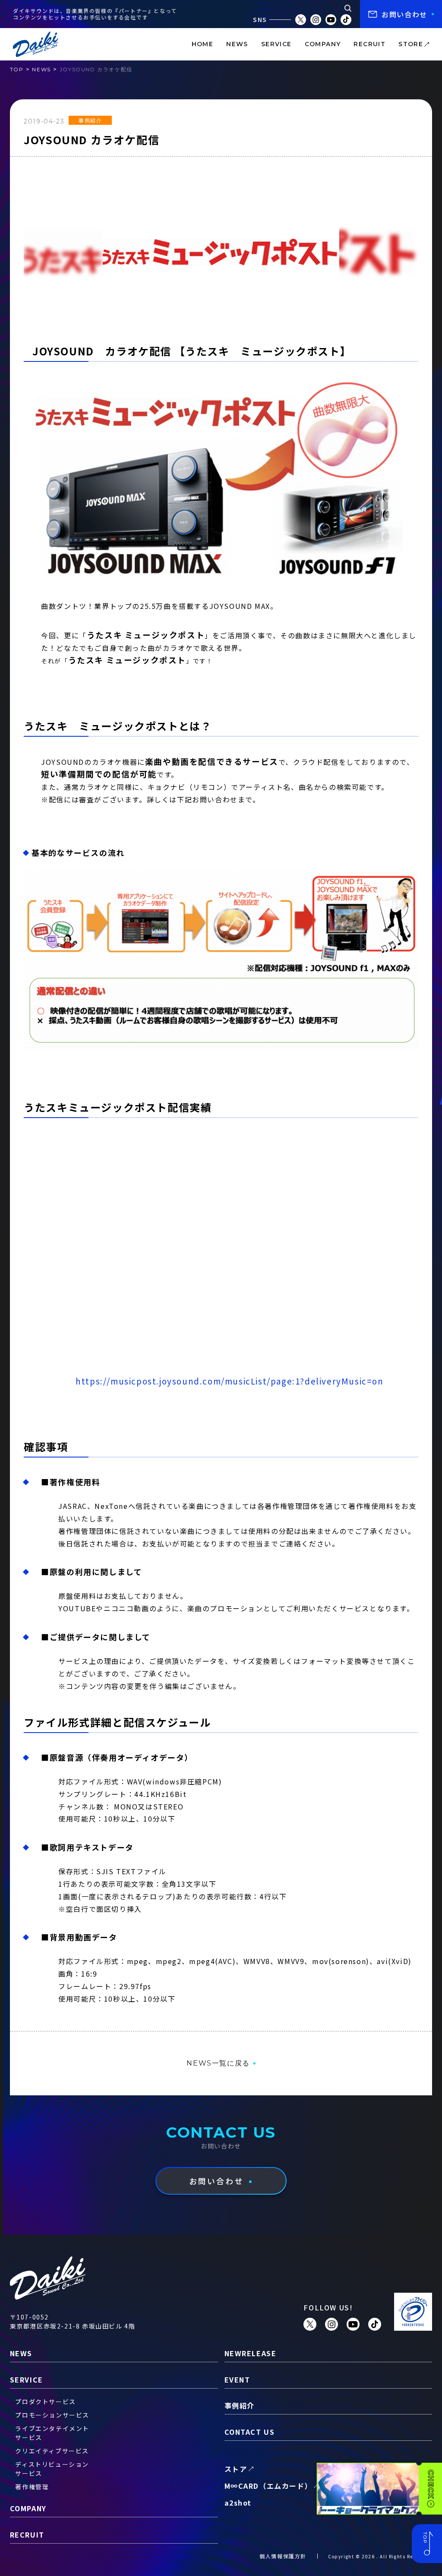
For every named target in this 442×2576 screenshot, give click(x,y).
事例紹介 (90, 120)
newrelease (251, 2353)
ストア (236, 2469)
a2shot (238, 2503)
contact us (250, 2432)
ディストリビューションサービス (52, 2469)
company (323, 44)
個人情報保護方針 (283, 2556)
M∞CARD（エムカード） (268, 2486)
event (237, 2380)
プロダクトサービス (45, 2402)
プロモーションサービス (52, 2415)
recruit (369, 44)
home (203, 44)
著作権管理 (32, 2487)
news (237, 44)
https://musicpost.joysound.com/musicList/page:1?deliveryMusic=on (229, 1381)
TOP (17, 69)
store (411, 44)
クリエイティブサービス (52, 2451)
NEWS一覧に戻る (218, 2063)
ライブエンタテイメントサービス (52, 2433)
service (276, 44)
